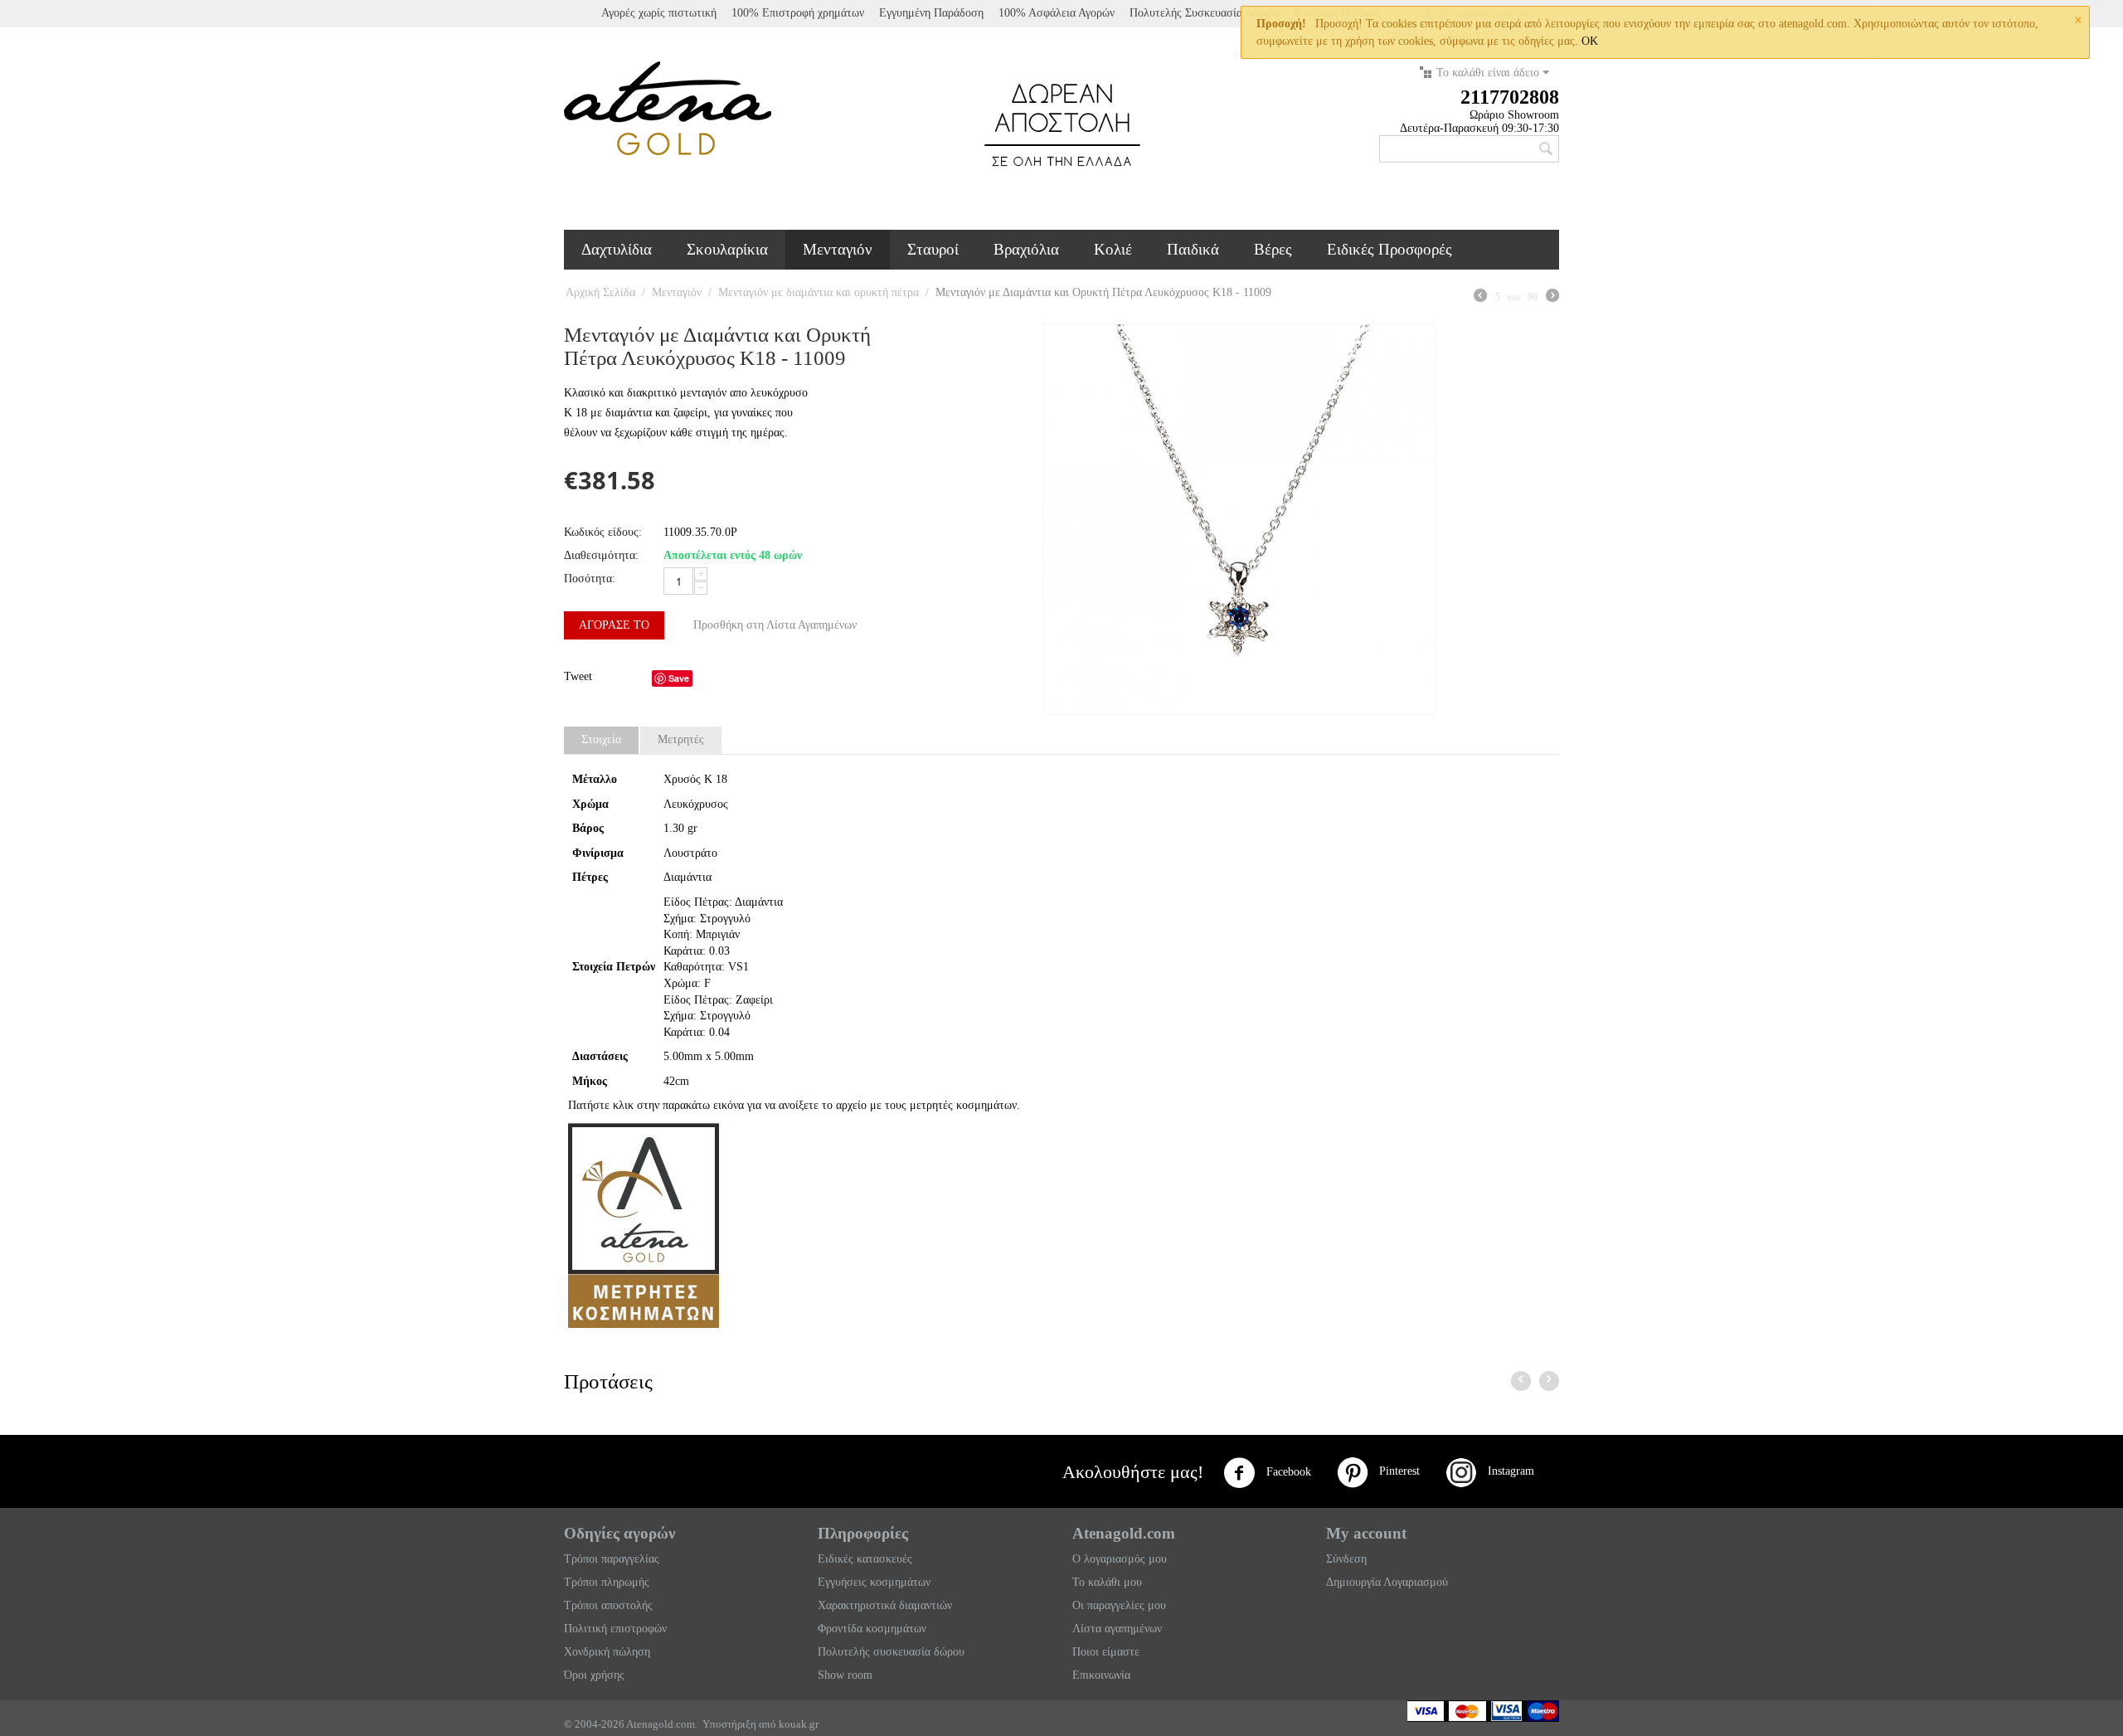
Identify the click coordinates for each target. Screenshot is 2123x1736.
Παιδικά (1193, 249)
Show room (845, 1675)
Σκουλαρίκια (727, 249)
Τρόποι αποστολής (608, 1605)
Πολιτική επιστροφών (615, 1629)
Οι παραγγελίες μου (1119, 1605)
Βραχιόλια (1026, 249)
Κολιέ (1113, 249)
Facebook (1287, 1472)
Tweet (578, 676)
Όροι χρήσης (594, 1675)
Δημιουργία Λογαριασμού (1387, 1582)
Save (679, 678)
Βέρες (1273, 249)
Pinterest (1394, 1471)
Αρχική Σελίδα (600, 292)
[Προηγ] (1480, 298)
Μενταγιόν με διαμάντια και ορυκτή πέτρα (819, 292)
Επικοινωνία (1101, 1675)
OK (1590, 41)
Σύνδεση (1346, 1559)
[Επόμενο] (1552, 298)
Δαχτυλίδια (617, 249)
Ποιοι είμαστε (1106, 1652)
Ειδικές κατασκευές (865, 1559)
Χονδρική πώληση (607, 1652)
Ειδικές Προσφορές (1389, 249)
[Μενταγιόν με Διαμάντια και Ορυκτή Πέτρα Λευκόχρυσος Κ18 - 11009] (1239, 519)
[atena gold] (668, 107)
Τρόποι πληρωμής (607, 1582)
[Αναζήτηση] (1547, 150)
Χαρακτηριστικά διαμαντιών (885, 1605)
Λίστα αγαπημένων (1117, 1629)
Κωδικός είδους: (603, 532)
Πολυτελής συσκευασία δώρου (891, 1652)
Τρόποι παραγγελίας (612, 1559)
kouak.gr (799, 1724)
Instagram (1506, 1471)
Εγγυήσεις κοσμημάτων (874, 1582)
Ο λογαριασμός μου (1120, 1559)
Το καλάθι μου (1107, 1582)
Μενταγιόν (838, 249)
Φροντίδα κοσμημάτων (872, 1629)
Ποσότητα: (590, 579)
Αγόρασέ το (614, 625)
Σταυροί (933, 249)
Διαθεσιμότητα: (601, 555)
